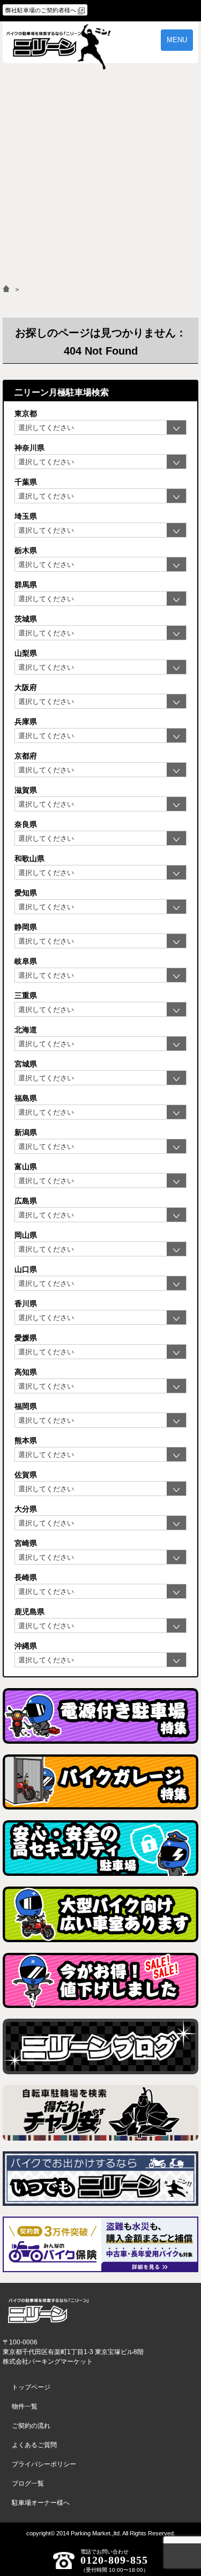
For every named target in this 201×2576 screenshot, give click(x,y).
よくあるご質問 (34, 2445)
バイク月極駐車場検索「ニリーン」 (48, 2311)
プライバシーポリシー (44, 2464)
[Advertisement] (100, 179)
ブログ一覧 (28, 2483)
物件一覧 (25, 2406)
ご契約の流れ (31, 2426)
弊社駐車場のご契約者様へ (41, 10)
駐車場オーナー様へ (41, 2503)
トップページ (31, 2387)
